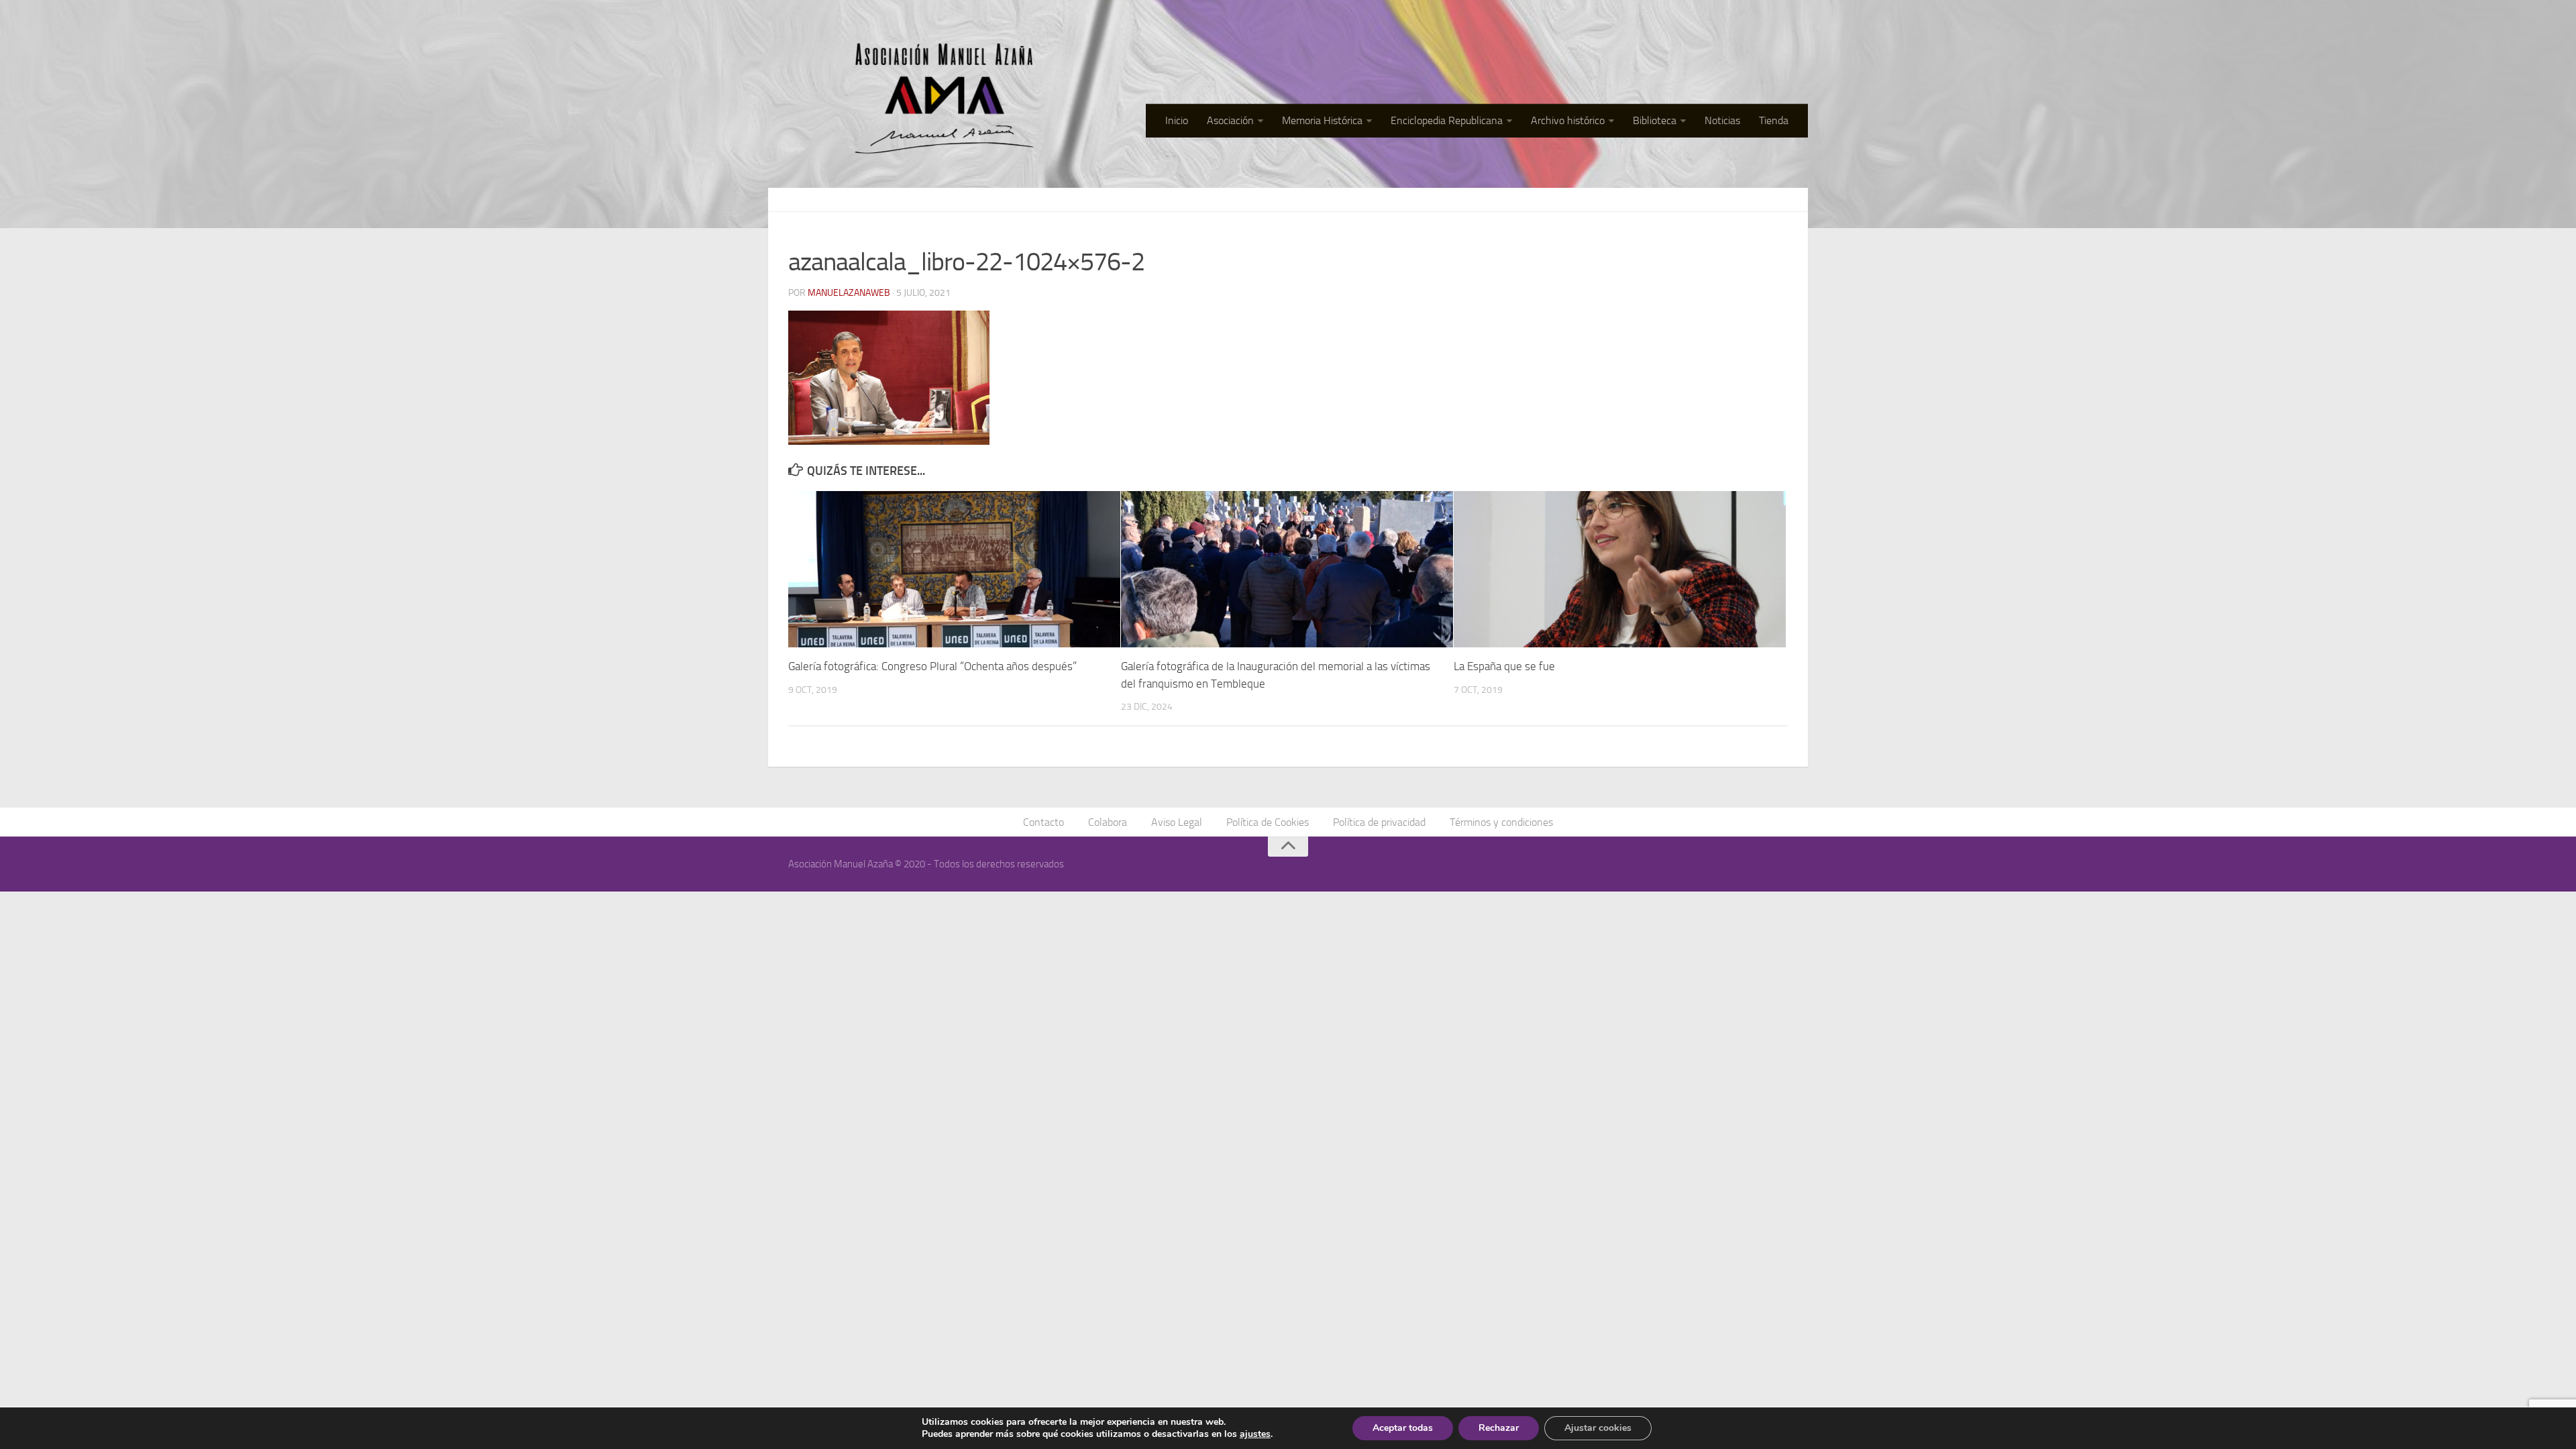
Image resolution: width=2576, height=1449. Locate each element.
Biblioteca (1655, 120)
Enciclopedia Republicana (1447, 120)
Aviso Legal (1177, 822)
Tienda (1774, 120)
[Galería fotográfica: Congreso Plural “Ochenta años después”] (954, 569)
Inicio (1177, 120)
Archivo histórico (1568, 120)
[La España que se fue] (1620, 569)
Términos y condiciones (1501, 822)
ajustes (1255, 1434)
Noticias (1722, 120)
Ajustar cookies (1598, 1428)
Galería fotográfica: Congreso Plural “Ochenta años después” (932, 666)
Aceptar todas (1403, 1428)
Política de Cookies (1268, 822)
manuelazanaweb (849, 293)
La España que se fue (1504, 666)
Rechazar (1499, 1428)
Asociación (1230, 120)
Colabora (1108, 822)
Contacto (1043, 822)
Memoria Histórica (1322, 120)
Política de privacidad (1379, 822)
